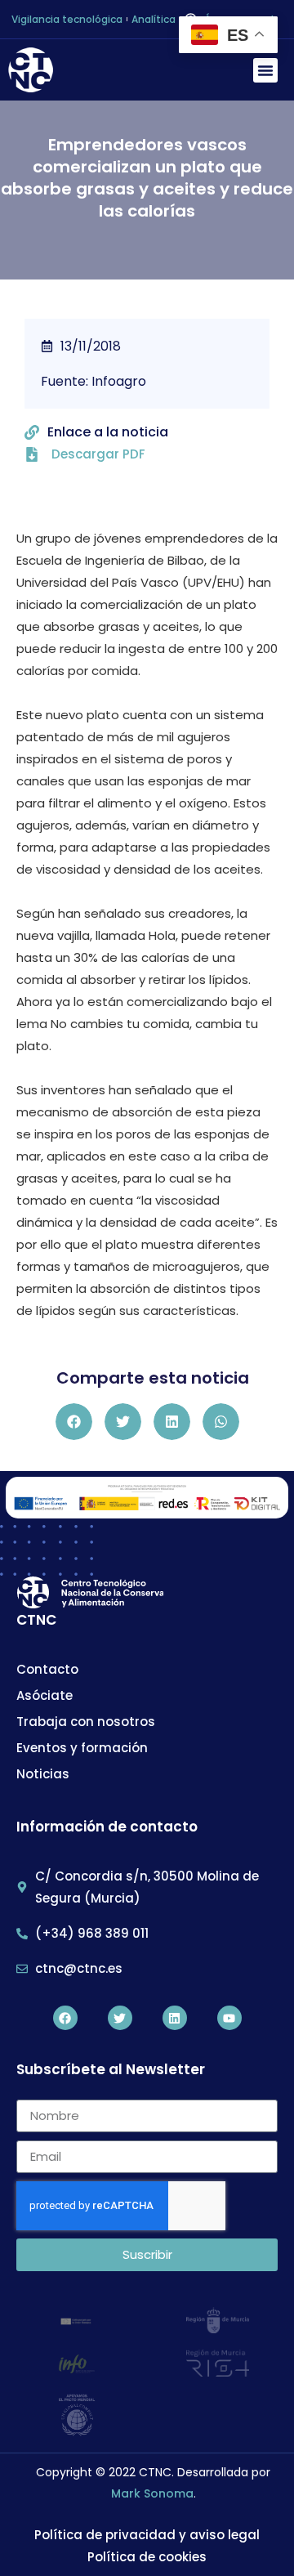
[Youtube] (229, 2018)
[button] (265, 70)
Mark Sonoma (152, 2493)
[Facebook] (65, 2018)
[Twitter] (120, 2018)
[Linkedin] (175, 2018)
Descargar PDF (98, 454)
